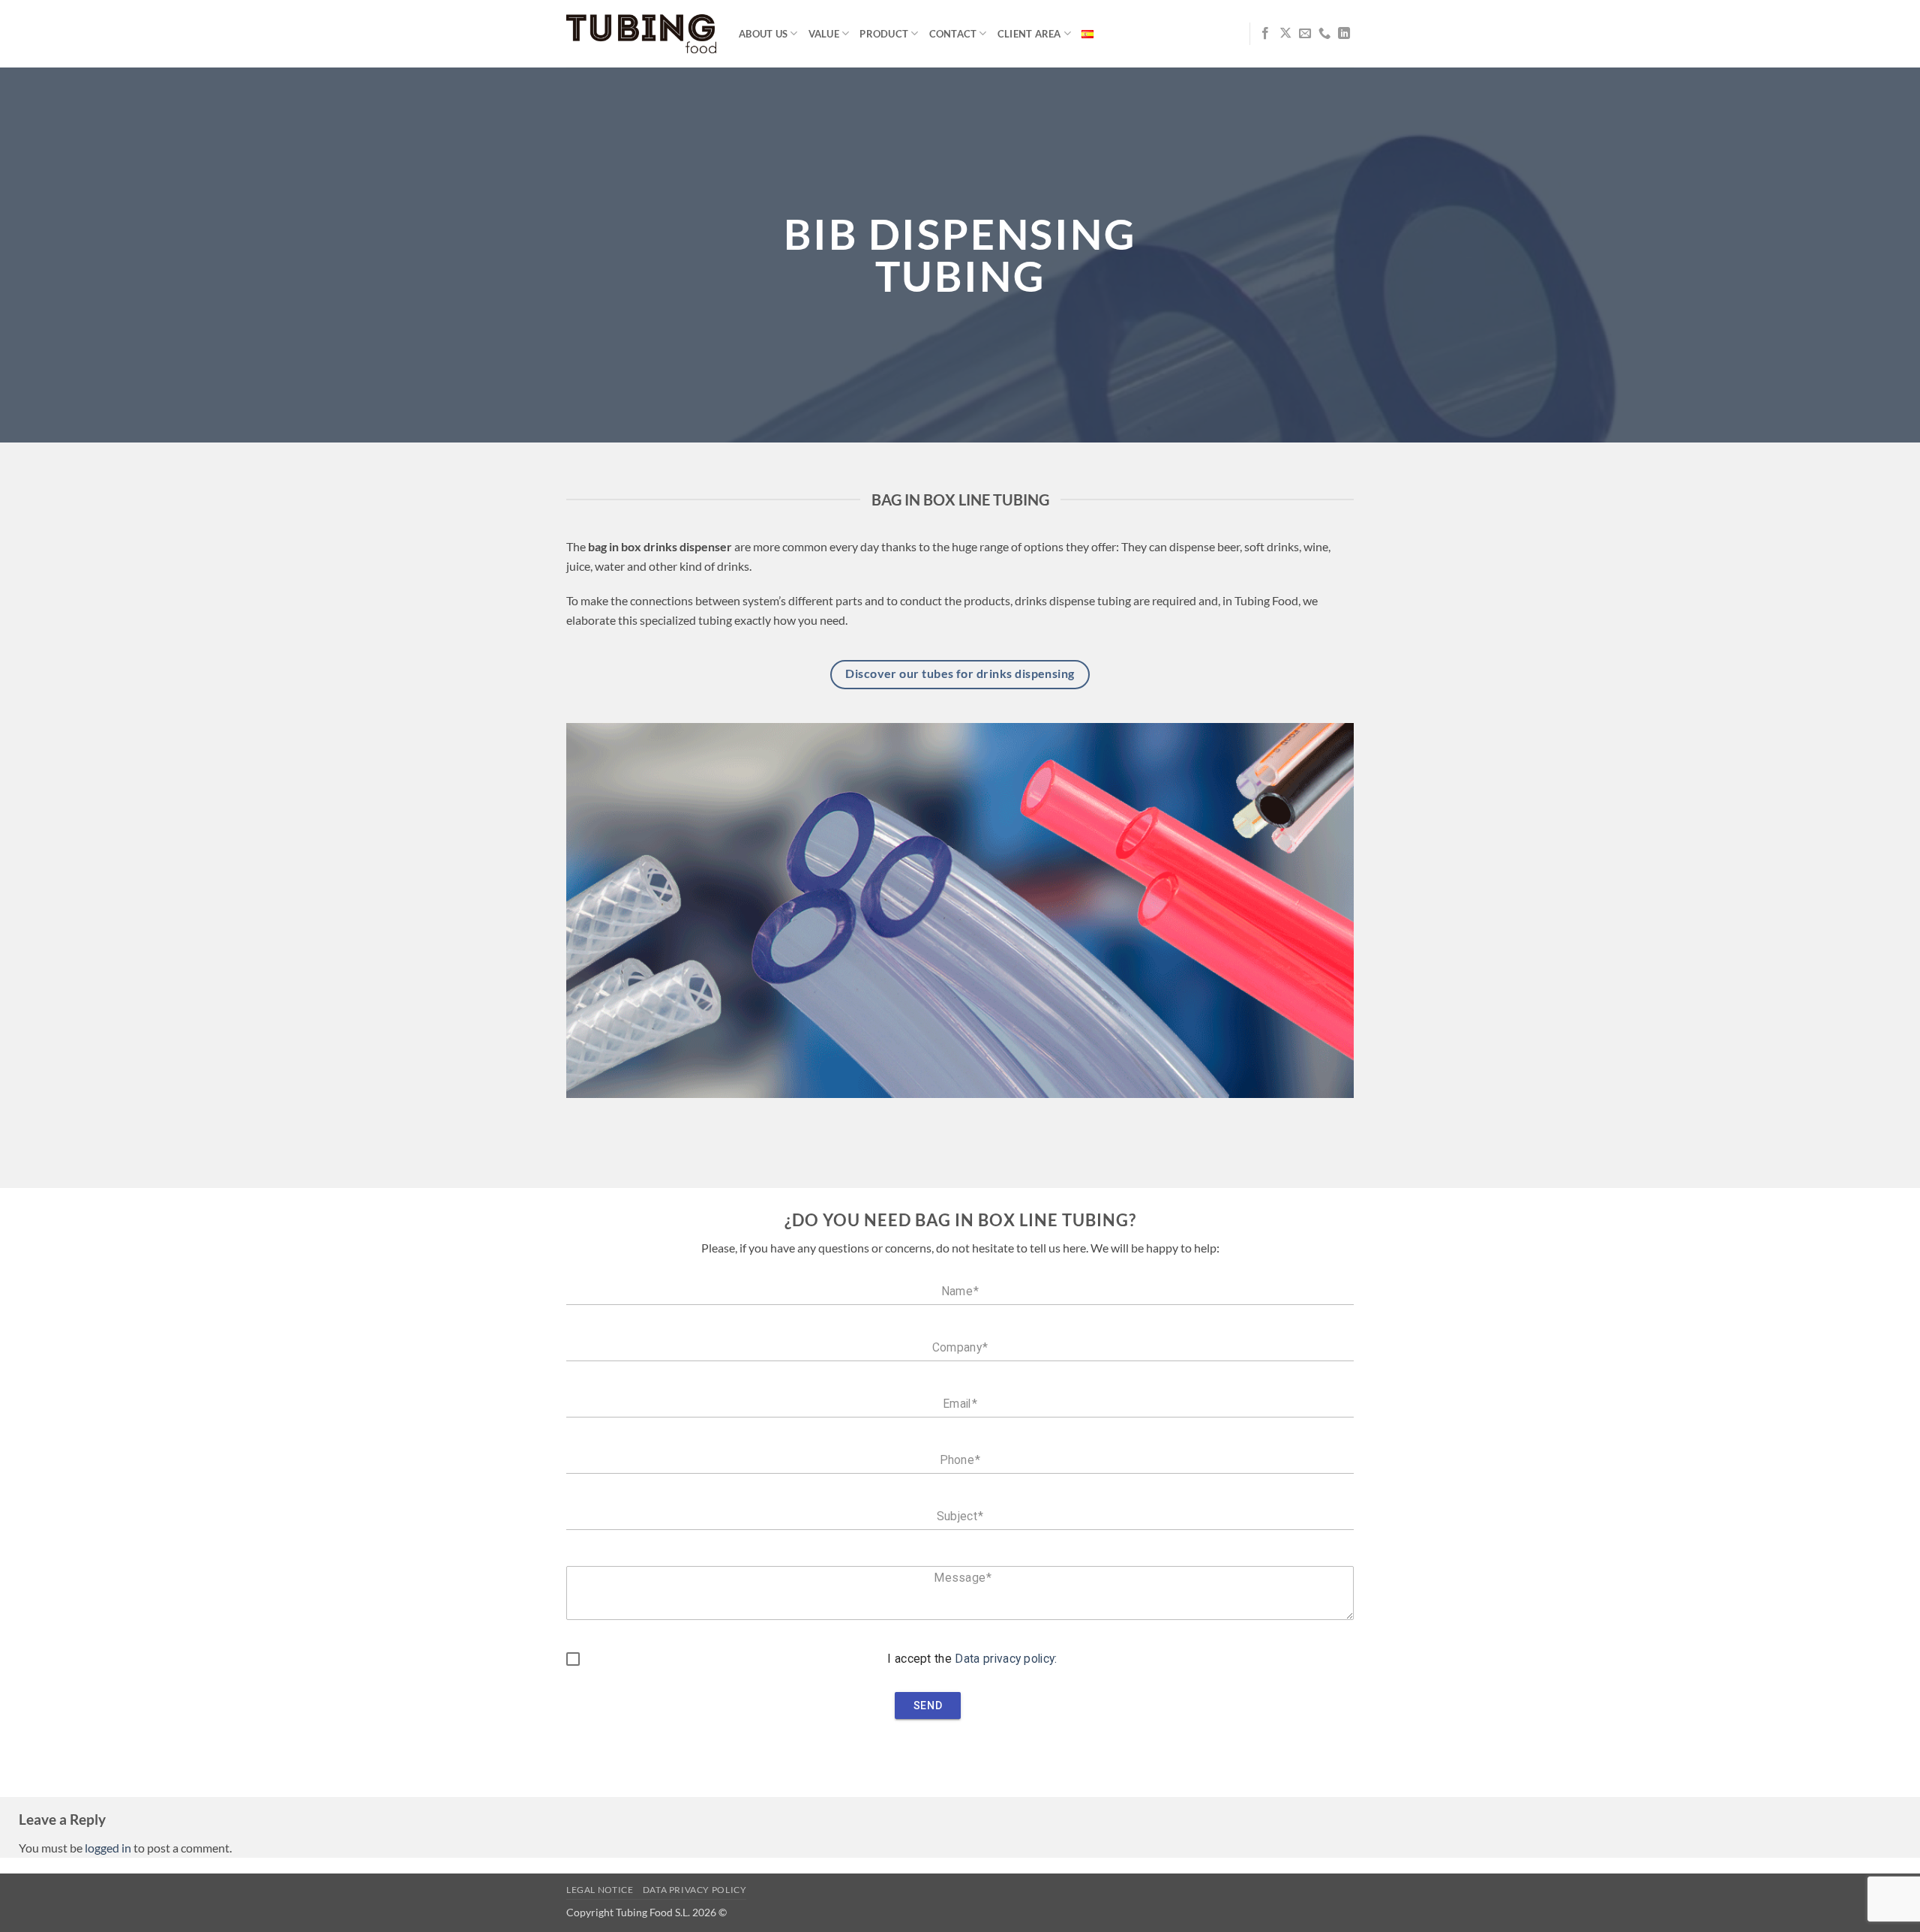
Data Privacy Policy (695, 1890)
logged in (108, 1848)
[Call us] (1324, 34)
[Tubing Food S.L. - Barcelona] (641, 34)
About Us (763, 34)
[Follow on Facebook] (1265, 34)
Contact (953, 34)
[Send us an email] (1305, 34)
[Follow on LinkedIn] (1344, 34)
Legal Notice (600, 1890)
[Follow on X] (1285, 34)
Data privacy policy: (1006, 1659)
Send (928, 1705)
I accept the (972, 1659)
